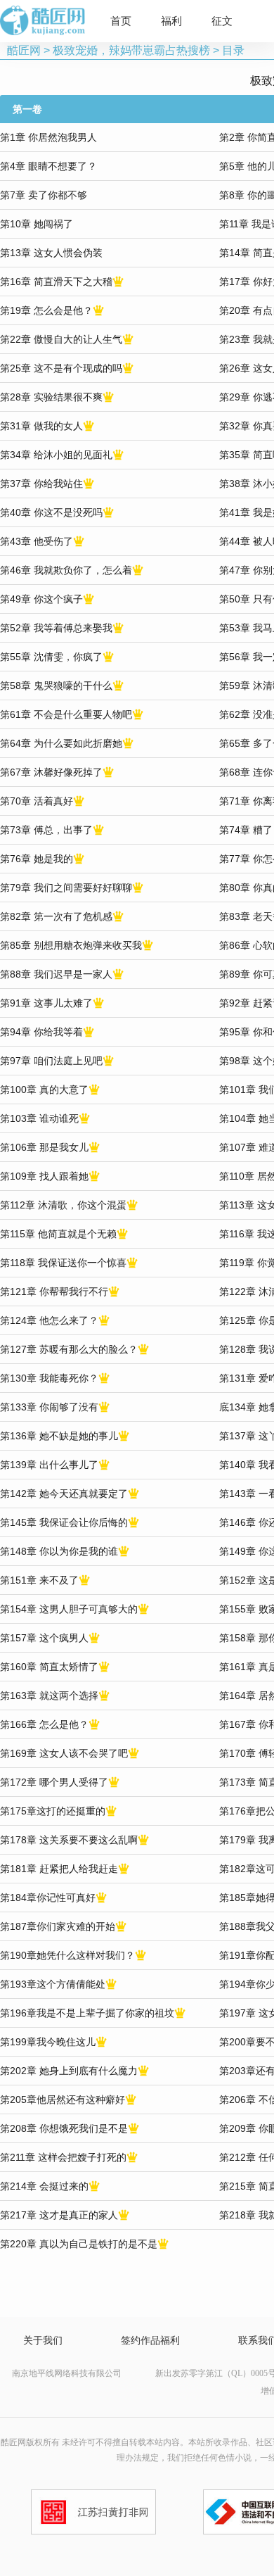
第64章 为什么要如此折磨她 (61, 743)
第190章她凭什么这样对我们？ (67, 1955)
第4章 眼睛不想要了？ (48, 166)
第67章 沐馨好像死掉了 (51, 772)
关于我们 (43, 2341)
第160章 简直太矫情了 (49, 1667)
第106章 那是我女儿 (44, 1147)
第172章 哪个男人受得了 (54, 1782)
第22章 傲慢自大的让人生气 (61, 339)
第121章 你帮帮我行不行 (54, 1292)
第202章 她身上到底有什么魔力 (69, 2071)
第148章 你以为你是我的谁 (59, 1551)
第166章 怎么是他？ (44, 1724)
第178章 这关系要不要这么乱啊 (69, 1840)
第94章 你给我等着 (41, 1032)
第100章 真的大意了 (44, 1090)
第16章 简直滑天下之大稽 (56, 282)
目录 (233, 50)
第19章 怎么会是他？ (46, 310)
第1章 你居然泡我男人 (48, 137)
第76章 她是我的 (37, 859)
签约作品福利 (150, 2341)
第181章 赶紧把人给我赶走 (59, 1869)
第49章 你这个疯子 (41, 599)
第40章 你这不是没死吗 (51, 512)
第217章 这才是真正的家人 (59, 2215)
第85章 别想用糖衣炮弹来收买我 (71, 945)
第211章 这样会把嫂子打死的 (63, 2157)
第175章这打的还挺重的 (53, 1811)
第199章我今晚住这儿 (48, 2042)
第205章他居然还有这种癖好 (63, 2100)
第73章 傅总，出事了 (46, 830)
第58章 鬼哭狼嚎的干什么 (56, 686)
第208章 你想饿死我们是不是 (64, 2128)
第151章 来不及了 (39, 1580)
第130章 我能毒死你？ (49, 1378)
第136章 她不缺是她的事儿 (59, 1436)
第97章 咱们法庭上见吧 (51, 1061)
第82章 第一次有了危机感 (56, 916)
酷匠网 (24, 50)
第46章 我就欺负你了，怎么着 (66, 570)
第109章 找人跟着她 (44, 1176)
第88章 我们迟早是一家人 (56, 974)
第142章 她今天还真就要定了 (64, 1494)
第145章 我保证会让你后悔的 (64, 1522)
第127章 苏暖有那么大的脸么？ (69, 1349)
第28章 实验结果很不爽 (51, 397)
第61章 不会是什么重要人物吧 (66, 714)
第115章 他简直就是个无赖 (58, 1234)
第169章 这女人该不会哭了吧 (64, 1753)
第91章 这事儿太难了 (46, 1003)
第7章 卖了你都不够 (44, 195)
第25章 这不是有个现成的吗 (61, 368)
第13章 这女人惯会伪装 (51, 253)
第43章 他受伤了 (37, 541)
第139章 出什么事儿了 (49, 1465)
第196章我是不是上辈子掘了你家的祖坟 (87, 2013)
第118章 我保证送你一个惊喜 (63, 1263)
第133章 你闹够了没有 (49, 1407)
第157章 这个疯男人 (44, 1638)
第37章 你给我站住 (41, 484)
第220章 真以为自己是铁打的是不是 (79, 2244)
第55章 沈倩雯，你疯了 (51, 657)
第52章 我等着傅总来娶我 (56, 628)
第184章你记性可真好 (48, 1898)
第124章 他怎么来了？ (49, 1320)
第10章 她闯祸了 (37, 224)
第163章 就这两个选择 (49, 1696)
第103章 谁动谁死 (39, 1118)
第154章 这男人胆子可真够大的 (69, 1609)
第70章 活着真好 (37, 801)
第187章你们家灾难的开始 (58, 1926)
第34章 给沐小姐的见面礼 (56, 455)
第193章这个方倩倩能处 (53, 1984)
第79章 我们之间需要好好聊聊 (66, 888)
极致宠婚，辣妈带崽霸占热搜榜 (131, 50)
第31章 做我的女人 (41, 426)
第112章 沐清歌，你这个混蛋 (63, 1205)
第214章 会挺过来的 (44, 2186)
